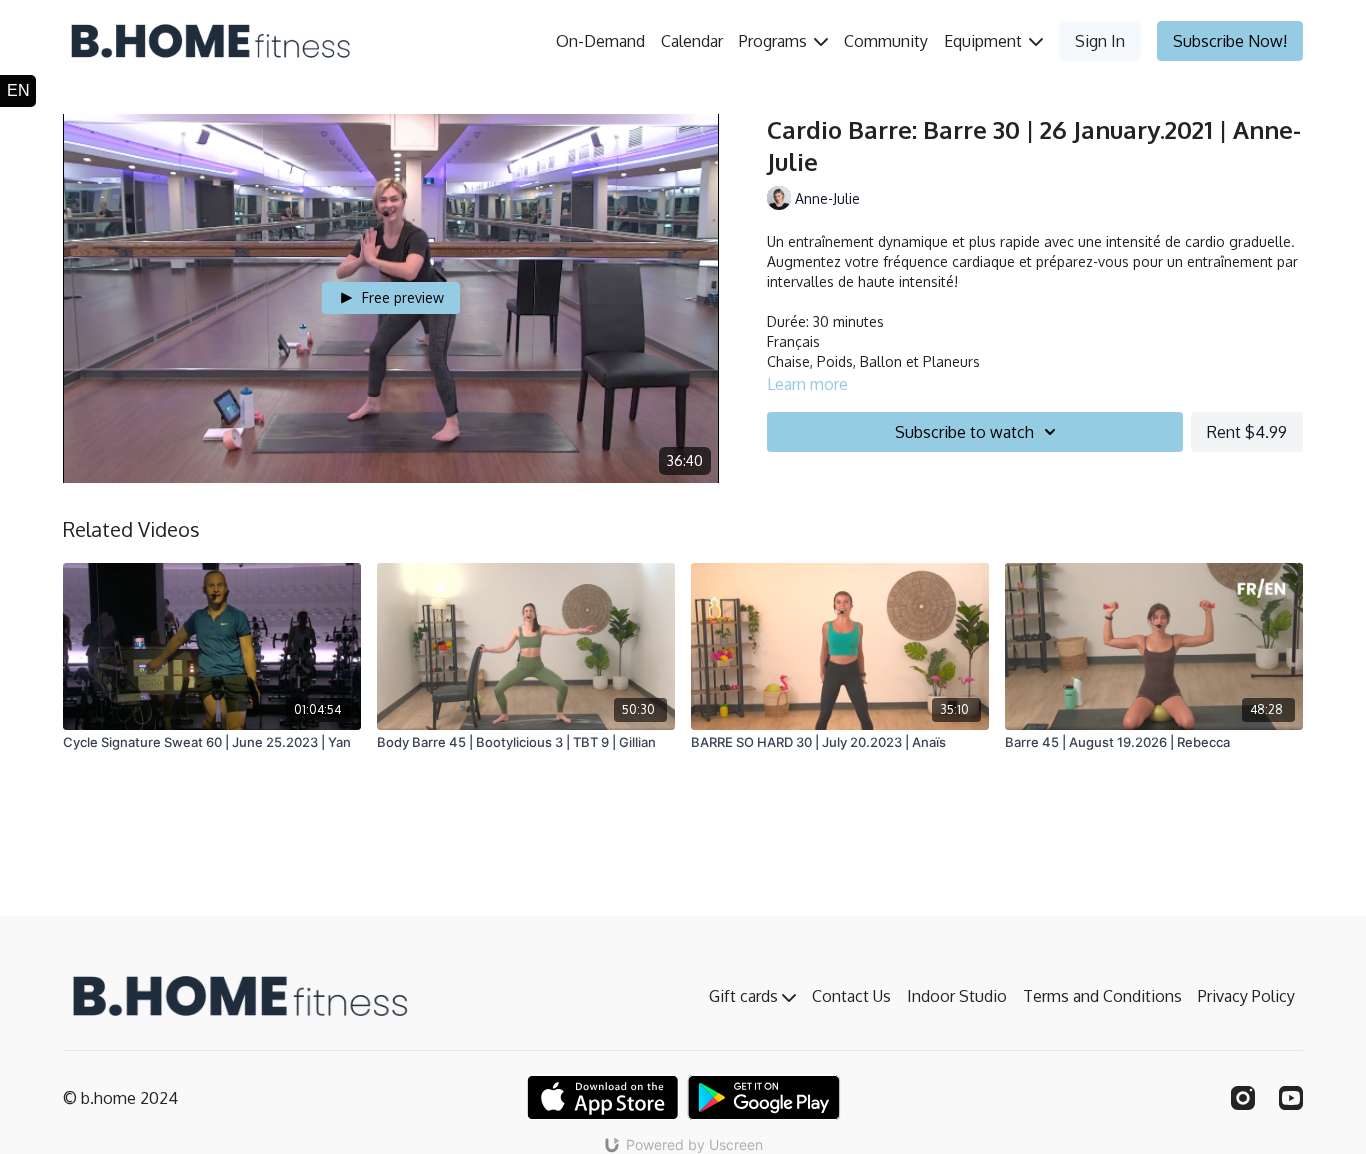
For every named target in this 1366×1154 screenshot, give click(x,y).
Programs (775, 41)
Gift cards (745, 996)
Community (886, 41)
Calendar (692, 41)
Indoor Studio (957, 996)
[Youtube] (1291, 1098)
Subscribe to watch (964, 432)
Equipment (985, 41)
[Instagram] (1243, 1098)
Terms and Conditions (1102, 996)
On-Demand (600, 41)
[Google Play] (764, 1097)
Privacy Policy (1246, 996)
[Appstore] (602, 1097)
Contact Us (851, 996)
